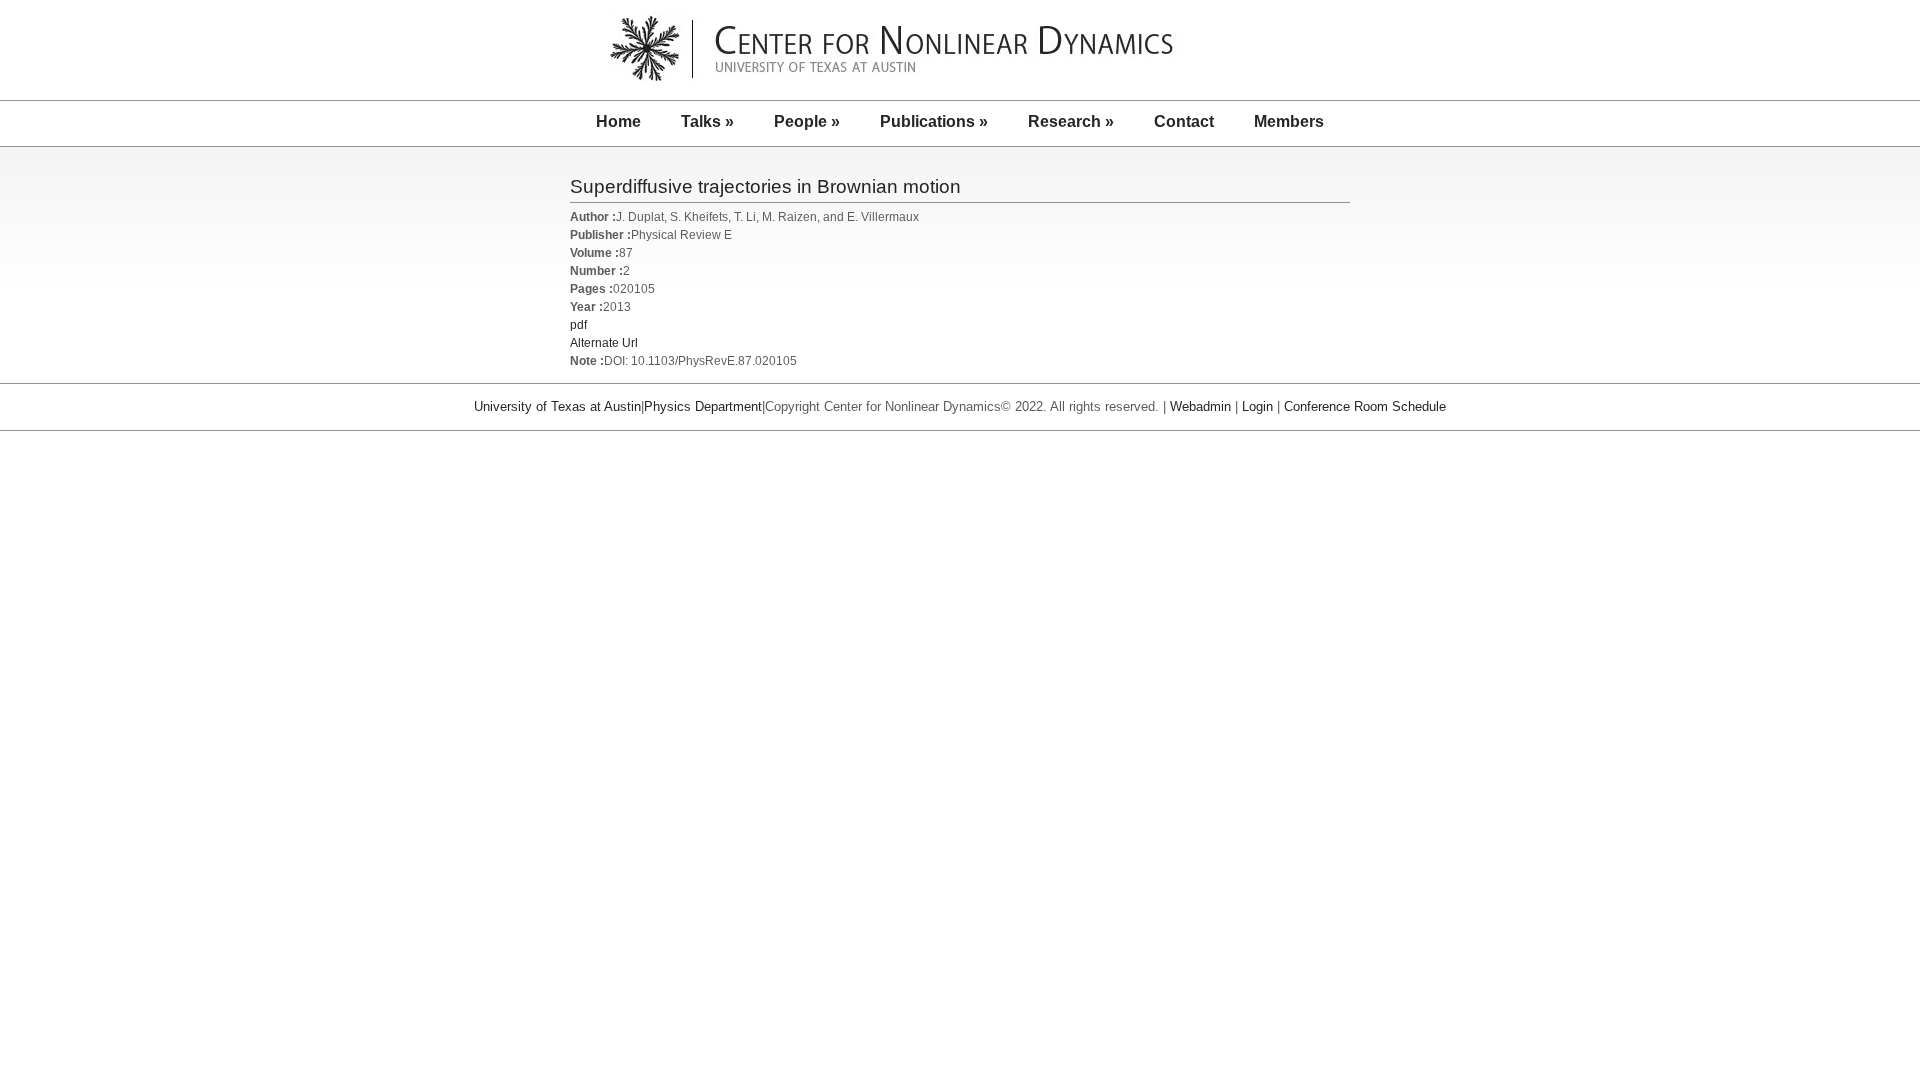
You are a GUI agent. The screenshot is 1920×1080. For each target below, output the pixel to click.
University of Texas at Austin (557, 406)
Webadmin (1200, 406)
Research (1071, 121)
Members (1289, 121)
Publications (934, 121)
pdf (578, 325)
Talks (707, 121)
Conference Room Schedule (1365, 406)
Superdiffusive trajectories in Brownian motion (765, 186)
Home (618, 121)
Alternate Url (604, 343)
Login (1257, 406)
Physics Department (703, 406)
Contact (1184, 121)
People (807, 121)
